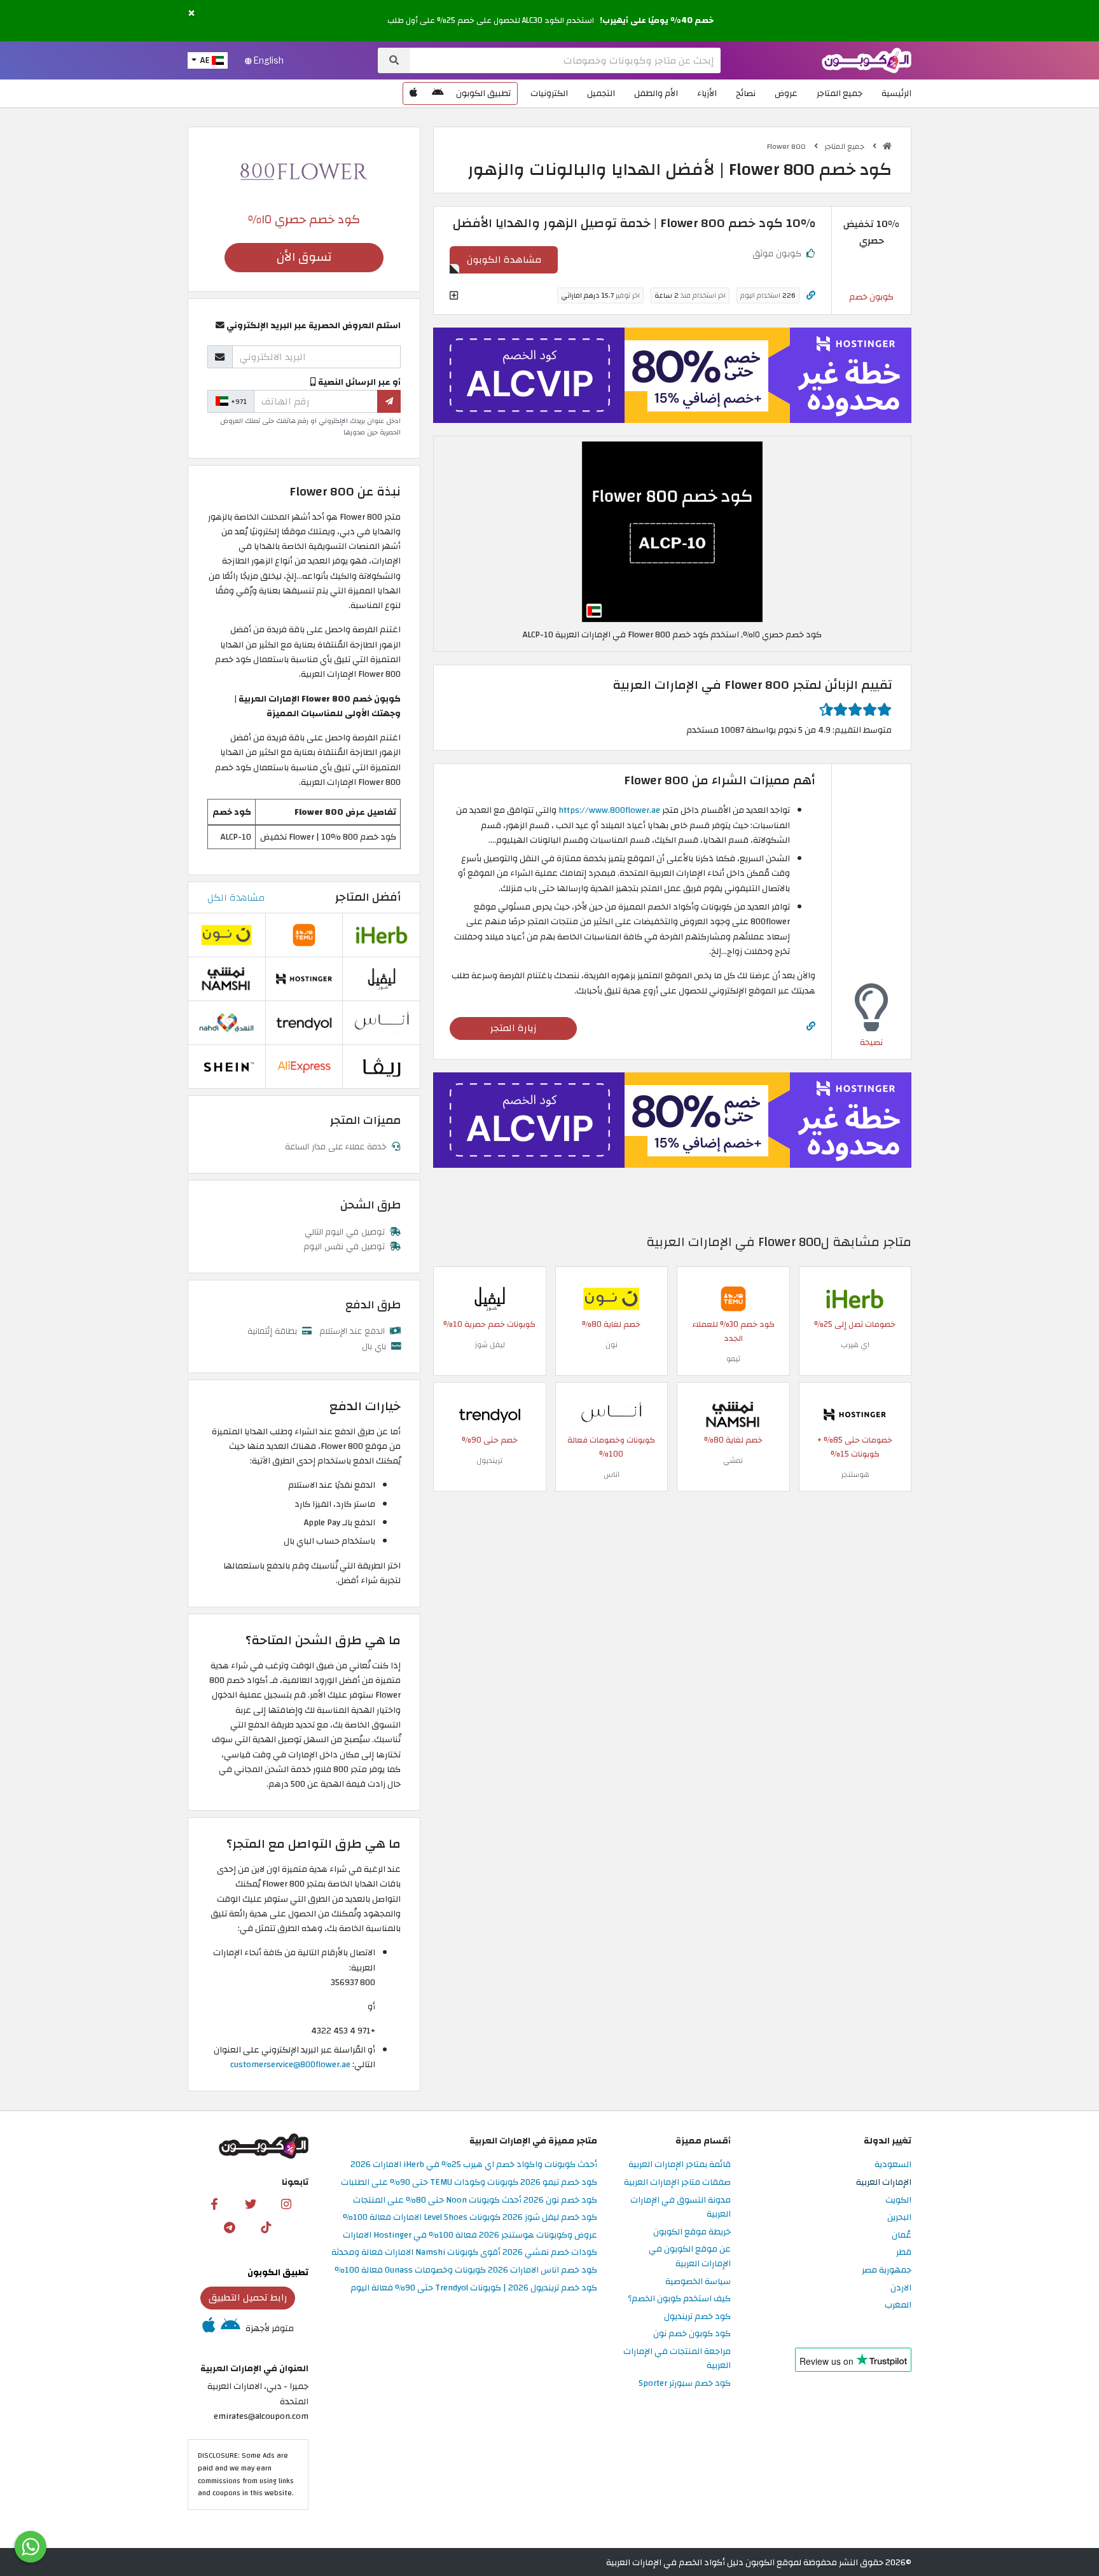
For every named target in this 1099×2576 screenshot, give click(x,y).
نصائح (746, 93)
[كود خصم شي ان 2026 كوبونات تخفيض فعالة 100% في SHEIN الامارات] (226, 1066)
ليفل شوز (490, 1345)
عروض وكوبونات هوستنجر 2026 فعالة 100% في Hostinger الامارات (470, 2235)
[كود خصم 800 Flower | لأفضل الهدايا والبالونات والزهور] (672, 531)
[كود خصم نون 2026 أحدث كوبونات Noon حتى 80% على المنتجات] (611, 1298)
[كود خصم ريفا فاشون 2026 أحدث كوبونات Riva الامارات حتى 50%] (382, 1066)
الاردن (901, 2288)
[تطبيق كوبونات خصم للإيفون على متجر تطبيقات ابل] (413, 93)
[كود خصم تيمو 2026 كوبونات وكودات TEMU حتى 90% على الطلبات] (733, 1298)
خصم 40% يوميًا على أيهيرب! (657, 20)
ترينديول (489, 1460)
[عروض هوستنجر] (672, 375)
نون (612, 1345)
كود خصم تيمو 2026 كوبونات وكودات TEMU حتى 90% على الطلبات (469, 2183)
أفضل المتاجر (368, 897)
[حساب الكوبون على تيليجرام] (230, 2227)
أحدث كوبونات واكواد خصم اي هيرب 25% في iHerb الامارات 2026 (474, 2165)
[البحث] (394, 60)
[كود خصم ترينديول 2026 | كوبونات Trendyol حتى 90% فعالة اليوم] (490, 1414)
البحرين (899, 2218)
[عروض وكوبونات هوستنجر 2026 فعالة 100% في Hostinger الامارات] (855, 1414)
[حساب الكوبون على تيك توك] (266, 2227)
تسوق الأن (304, 257)
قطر (904, 2253)
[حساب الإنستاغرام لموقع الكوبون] (286, 2204)
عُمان (902, 2235)
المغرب (898, 2305)
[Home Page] (867, 59)
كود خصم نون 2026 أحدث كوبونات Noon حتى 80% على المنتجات (475, 2200)
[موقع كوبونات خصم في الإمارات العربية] (887, 146)
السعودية (893, 2165)
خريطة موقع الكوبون (692, 2232)
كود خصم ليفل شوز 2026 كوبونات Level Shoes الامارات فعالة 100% (470, 2218)
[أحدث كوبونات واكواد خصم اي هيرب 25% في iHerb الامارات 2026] (855, 1298)
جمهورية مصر (887, 2270)
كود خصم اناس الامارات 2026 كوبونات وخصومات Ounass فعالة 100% (466, 2270)
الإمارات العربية (884, 2183)
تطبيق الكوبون (483, 93)
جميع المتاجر (840, 93)
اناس (612, 1474)
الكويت (898, 2200)
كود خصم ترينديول (697, 2317)
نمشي (733, 1460)
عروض (786, 93)
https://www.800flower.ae (609, 810)
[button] (191, 14)
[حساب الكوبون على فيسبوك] (214, 2204)
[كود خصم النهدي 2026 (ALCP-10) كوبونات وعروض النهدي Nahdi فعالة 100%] (226, 1022)
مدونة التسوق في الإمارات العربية (681, 2208)
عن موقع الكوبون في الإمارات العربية (690, 2257)
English (268, 60)
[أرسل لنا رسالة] (31, 2547)
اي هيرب (855, 1345)
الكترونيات (549, 93)
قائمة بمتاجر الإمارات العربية (680, 2165)
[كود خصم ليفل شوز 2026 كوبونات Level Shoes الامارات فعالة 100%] (490, 1298)
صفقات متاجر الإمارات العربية (677, 2183)
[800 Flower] (304, 171)
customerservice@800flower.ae (290, 2064)
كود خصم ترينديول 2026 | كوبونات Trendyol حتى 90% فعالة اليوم (474, 2288)
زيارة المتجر (514, 1028)
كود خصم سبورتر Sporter (685, 2384)
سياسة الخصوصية (698, 2282)
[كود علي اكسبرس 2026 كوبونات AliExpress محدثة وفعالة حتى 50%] (304, 1066)
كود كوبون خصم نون (692, 2334)
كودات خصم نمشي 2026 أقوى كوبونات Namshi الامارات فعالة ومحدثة (464, 2253)
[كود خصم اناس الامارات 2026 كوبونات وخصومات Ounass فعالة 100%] (611, 1414)
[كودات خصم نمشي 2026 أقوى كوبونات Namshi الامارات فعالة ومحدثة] (733, 1414)
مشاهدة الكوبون (504, 260)
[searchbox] (565, 60)
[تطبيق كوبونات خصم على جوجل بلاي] (438, 93)
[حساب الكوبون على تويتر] (251, 2204)
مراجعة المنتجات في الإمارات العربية (677, 2359)
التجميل (601, 93)
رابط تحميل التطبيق (248, 2297)
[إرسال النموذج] (389, 401)
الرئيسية (896, 93)
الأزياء (707, 93)
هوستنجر (855, 1474)
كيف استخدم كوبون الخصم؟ (679, 2299)
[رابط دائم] (811, 295)
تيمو (733, 1359)
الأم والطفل (656, 93)
